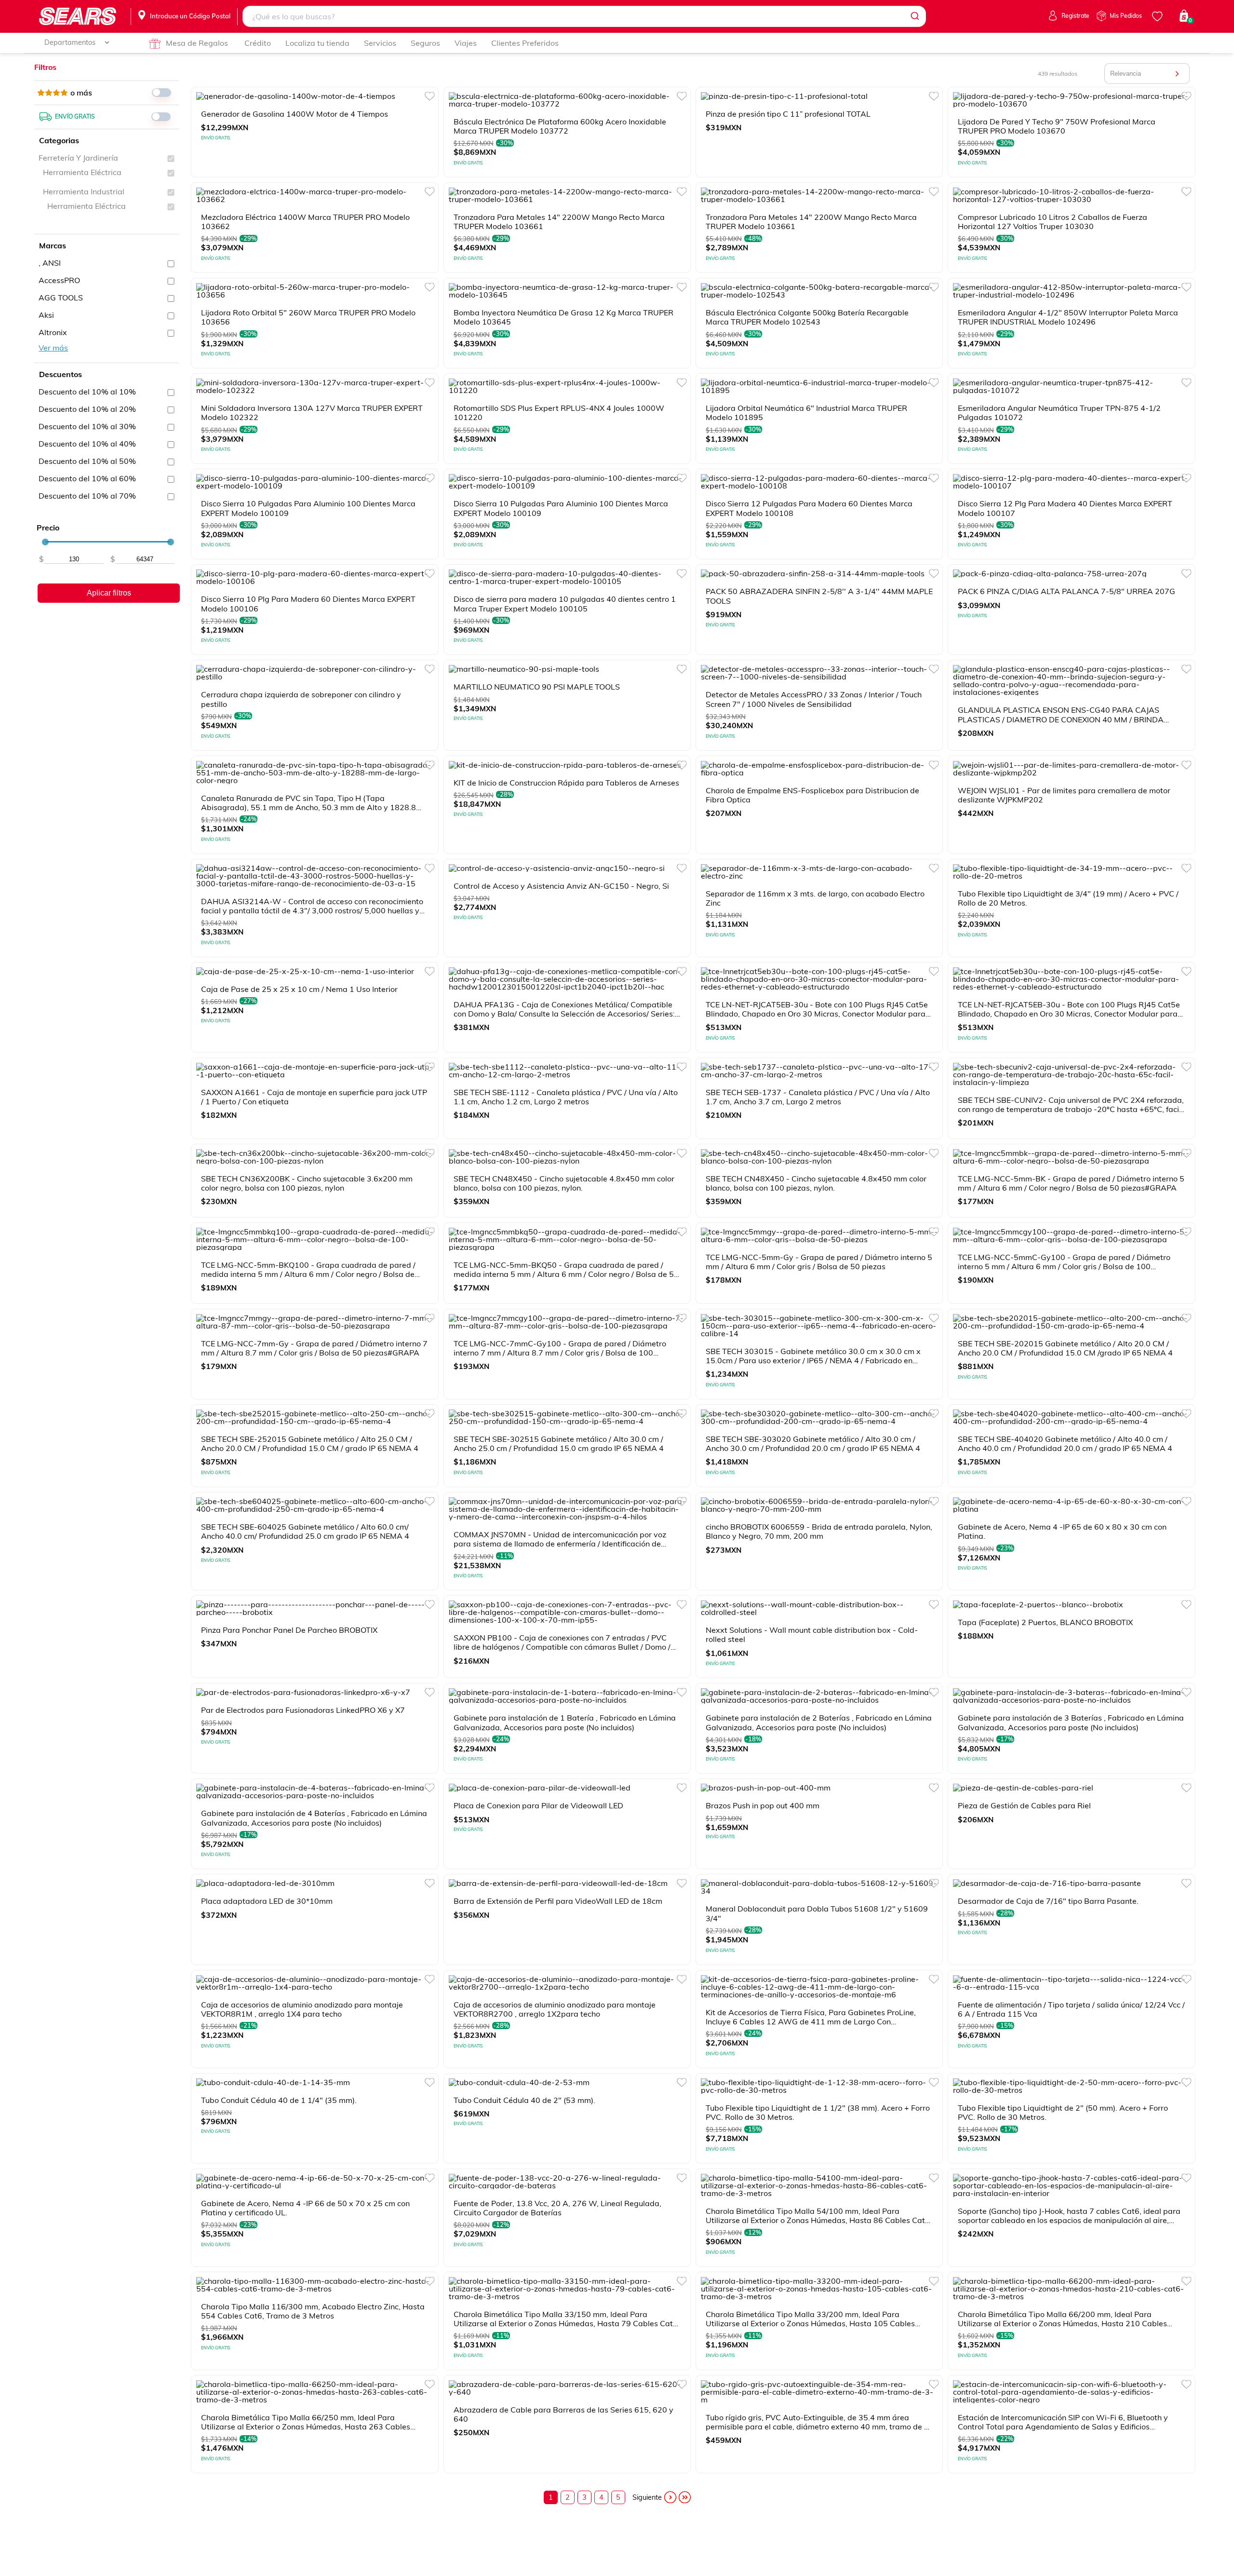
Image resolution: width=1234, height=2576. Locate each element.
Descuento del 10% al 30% (87, 426)
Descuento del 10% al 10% (87, 392)
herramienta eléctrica (82, 172)
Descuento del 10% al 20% (87, 409)
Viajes (466, 43)
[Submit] (914, 16)
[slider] (45, 542)
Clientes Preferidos (525, 43)
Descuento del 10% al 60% (87, 478)
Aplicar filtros (109, 593)
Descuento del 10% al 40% (87, 444)
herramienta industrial (84, 191)
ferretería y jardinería (78, 158)
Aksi (46, 315)
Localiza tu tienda (317, 43)
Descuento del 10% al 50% (87, 461)
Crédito (258, 43)
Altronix (53, 332)
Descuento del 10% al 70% (87, 496)
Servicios (380, 43)
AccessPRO (59, 280)
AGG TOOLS (61, 298)
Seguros (425, 43)
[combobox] (584, 16)
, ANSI (50, 263)
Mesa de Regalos (197, 43)
